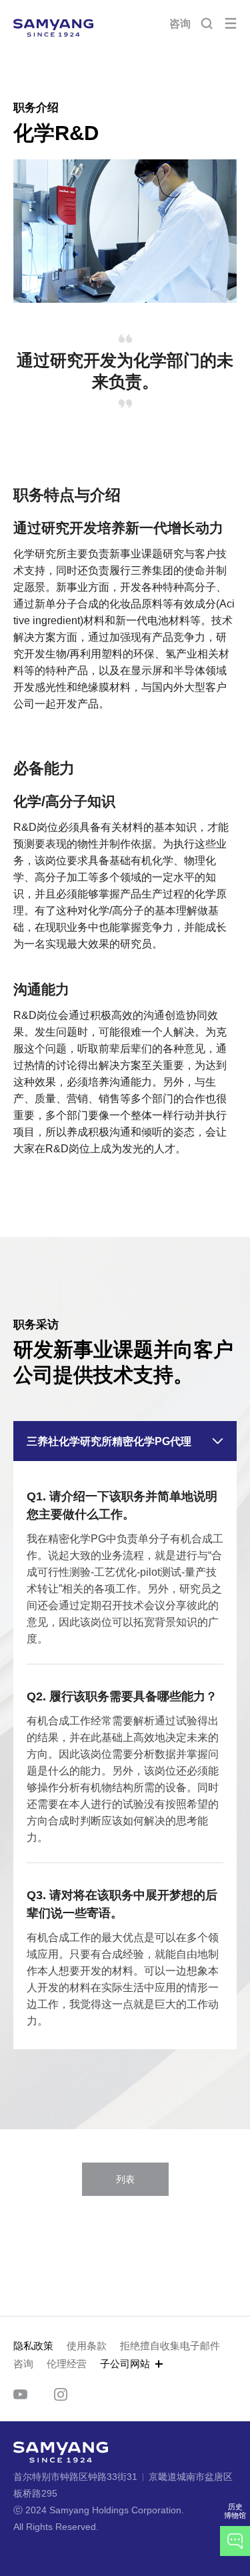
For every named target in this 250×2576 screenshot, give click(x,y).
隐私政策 (33, 2346)
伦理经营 (67, 2364)
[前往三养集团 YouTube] (20, 2395)
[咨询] (235, 2541)
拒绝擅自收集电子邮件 (170, 2346)
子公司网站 (125, 2364)
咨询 (180, 24)
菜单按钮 (231, 23)
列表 (125, 2179)
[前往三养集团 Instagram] (61, 2395)
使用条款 (87, 2346)
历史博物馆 (235, 2511)
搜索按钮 (207, 23)
